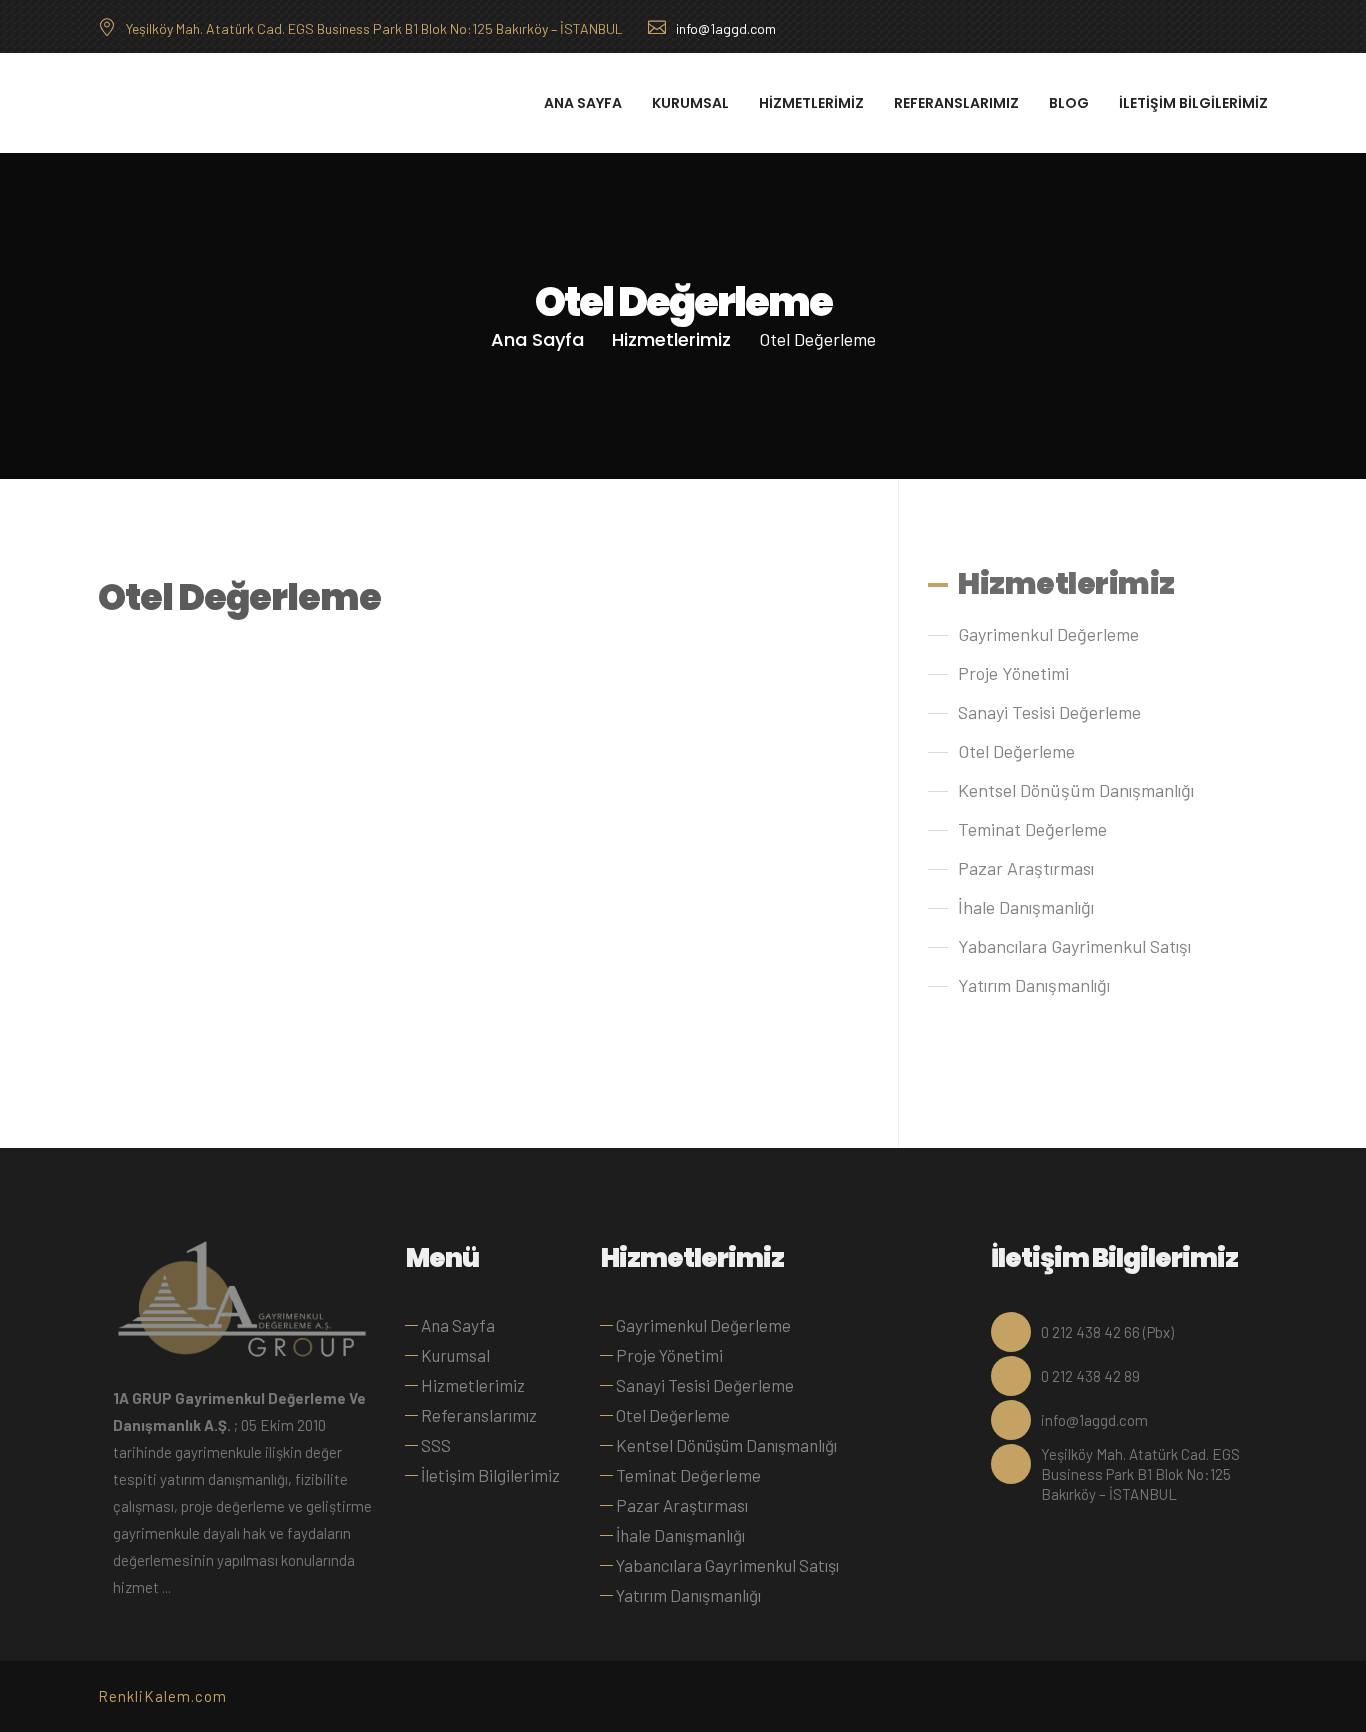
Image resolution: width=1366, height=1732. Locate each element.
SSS (436, 1445)
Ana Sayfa (537, 339)
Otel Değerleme (1016, 751)
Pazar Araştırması (1026, 868)
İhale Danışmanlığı (1026, 907)
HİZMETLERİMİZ (811, 103)
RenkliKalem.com (162, 1696)
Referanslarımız (479, 1415)
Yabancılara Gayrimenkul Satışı (1074, 946)
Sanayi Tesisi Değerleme (1049, 712)
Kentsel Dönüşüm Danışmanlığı (1076, 790)
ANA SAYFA (583, 103)
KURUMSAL (690, 103)
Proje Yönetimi (1013, 673)
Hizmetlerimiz (671, 339)
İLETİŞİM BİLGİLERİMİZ (1193, 103)
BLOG (1069, 103)
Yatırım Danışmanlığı (1034, 985)
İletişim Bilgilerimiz (490, 1475)
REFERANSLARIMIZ (956, 103)
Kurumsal (455, 1355)
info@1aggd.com (726, 28)
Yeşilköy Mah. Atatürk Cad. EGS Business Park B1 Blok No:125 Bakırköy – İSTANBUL (374, 28)
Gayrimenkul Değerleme (1048, 634)
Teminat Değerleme (1032, 829)
